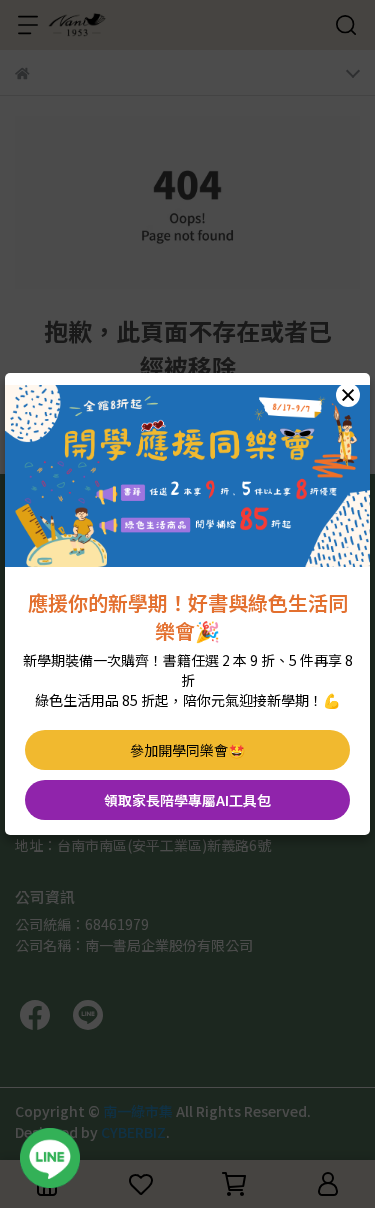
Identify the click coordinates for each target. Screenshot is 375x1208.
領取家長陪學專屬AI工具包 (187, 800)
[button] (348, 395)
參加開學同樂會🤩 (187, 750)
